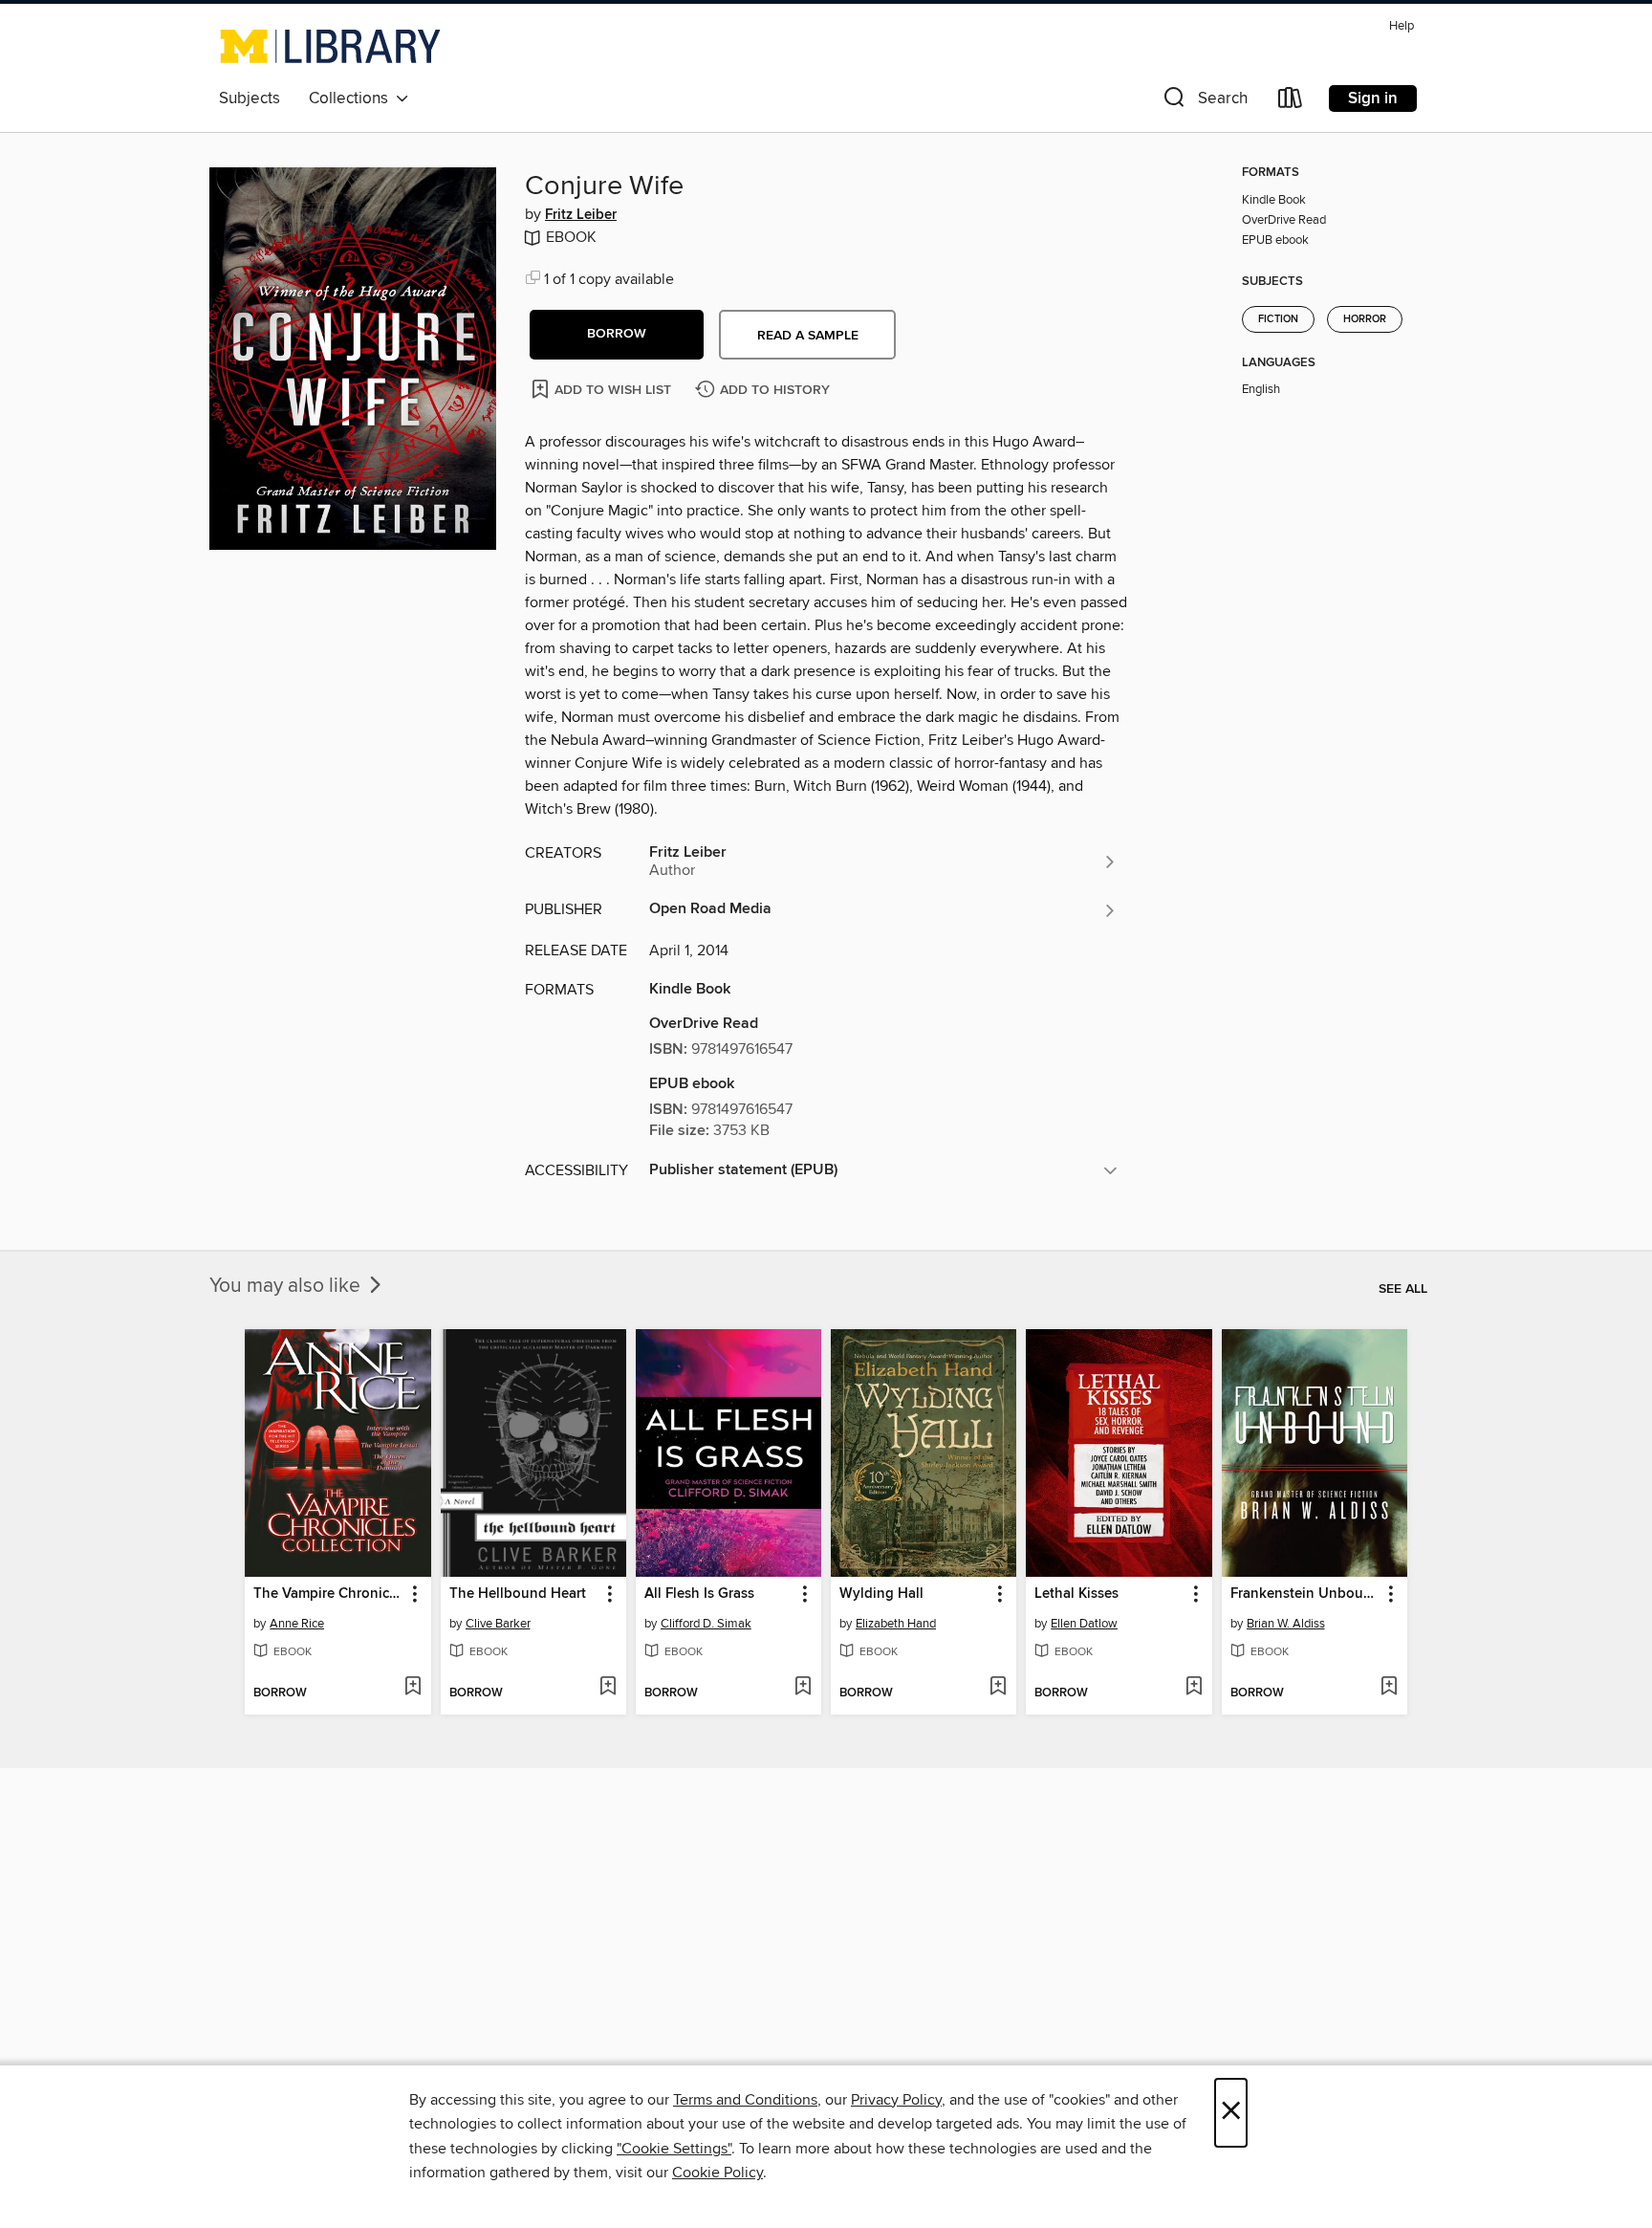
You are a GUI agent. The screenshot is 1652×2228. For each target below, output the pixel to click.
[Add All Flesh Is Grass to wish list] (803, 1688)
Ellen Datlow (1084, 1624)
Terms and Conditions (745, 2100)
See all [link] (1403, 1289)
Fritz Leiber (581, 215)
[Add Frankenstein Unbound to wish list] (1389, 1688)
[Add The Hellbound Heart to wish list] (608, 1688)
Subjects (250, 98)
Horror (1365, 319)
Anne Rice (297, 1624)
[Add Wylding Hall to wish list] (998, 1688)
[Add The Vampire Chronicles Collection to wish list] (413, 1688)
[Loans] (1291, 102)
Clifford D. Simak (706, 1624)
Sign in (1373, 98)
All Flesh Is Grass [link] (699, 1594)
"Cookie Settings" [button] (674, 2149)
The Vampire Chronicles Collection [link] (328, 1594)
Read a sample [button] (808, 336)
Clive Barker (498, 1624)
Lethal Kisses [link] (1076, 1594)
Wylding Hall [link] (881, 1594)
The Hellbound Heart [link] (518, 1594)
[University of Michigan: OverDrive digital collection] (330, 46)
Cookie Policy (717, 2173)
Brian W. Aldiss (1286, 1624)
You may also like (287, 1286)
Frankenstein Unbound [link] (1305, 1594)
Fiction (1278, 319)
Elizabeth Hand (896, 1624)
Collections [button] (352, 98)
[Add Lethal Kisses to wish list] (1194, 1688)
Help (1402, 26)
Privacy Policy (896, 2100)
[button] (1204, 102)
